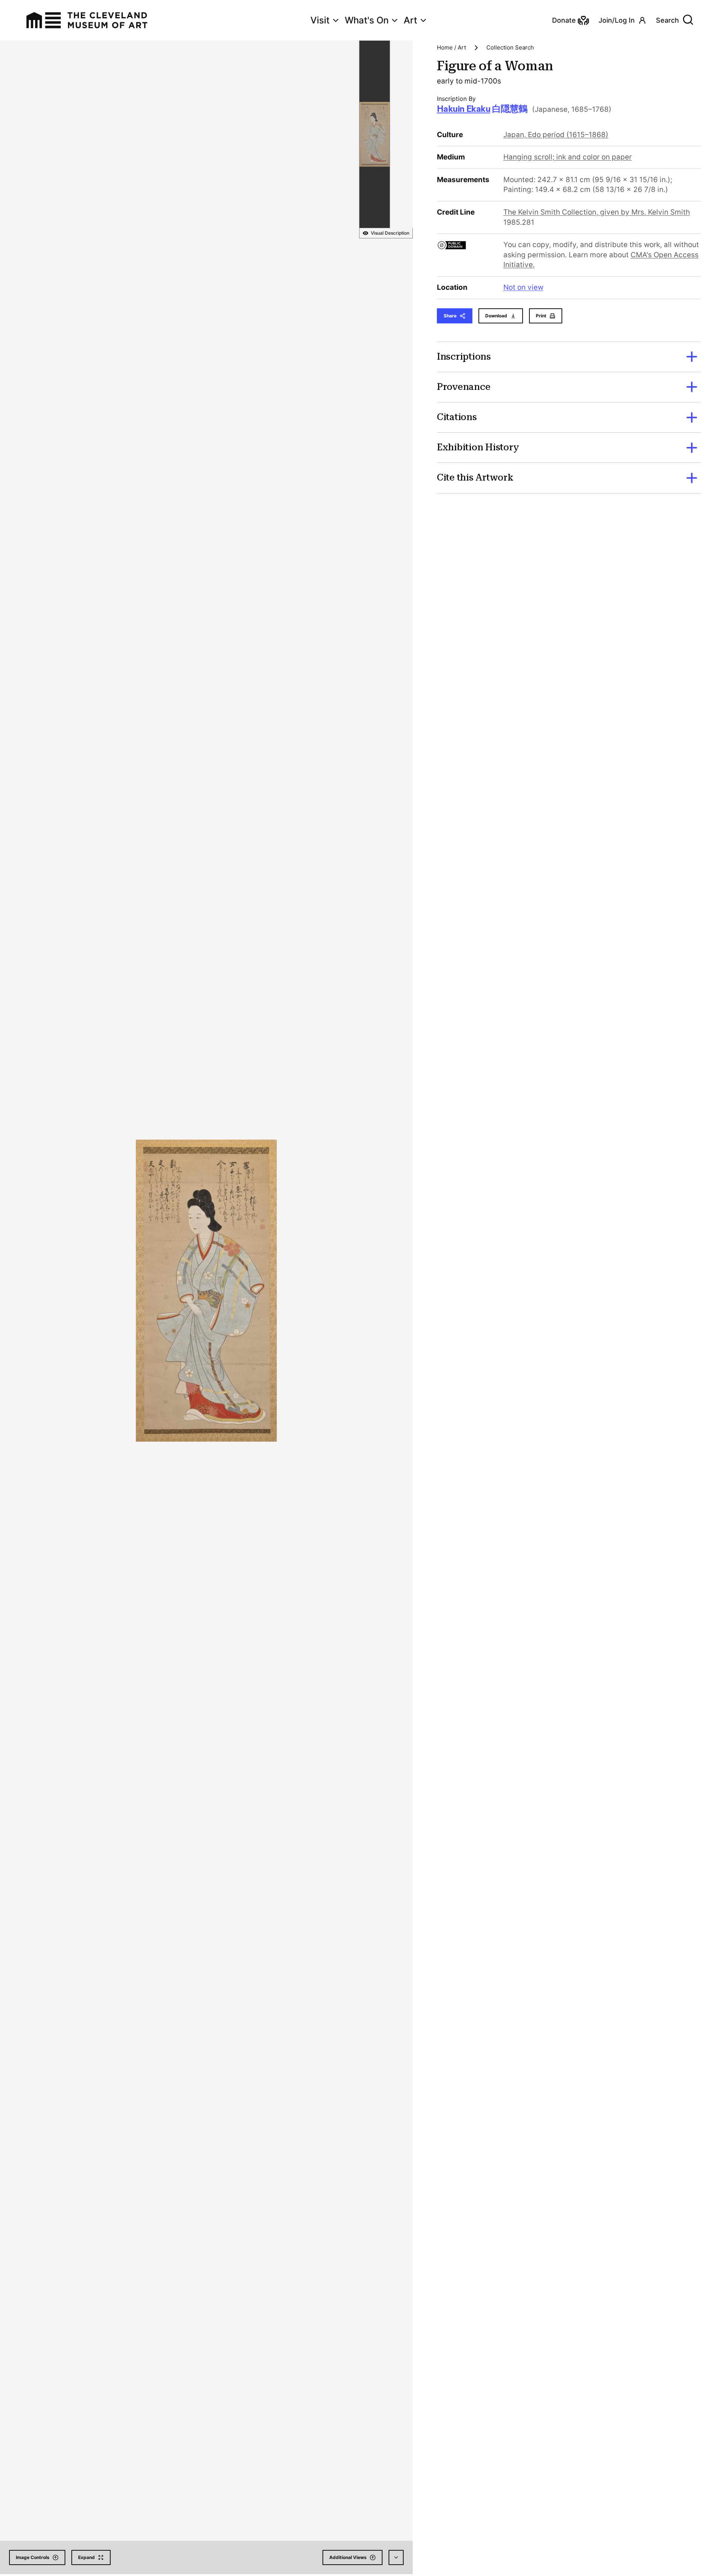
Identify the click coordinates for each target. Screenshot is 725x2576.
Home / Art (451, 47)
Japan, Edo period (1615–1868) (556, 135)
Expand (86, 2557)
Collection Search (510, 47)
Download (496, 316)
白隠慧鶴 (482, 109)
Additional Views (348, 2557)
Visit (320, 20)
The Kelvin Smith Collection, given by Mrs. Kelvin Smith (597, 212)
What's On (367, 20)
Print (541, 316)
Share (450, 316)
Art (410, 20)
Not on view (523, 287)
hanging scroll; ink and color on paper (568, 157)
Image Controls (33, 2557)
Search (667, 20)
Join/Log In (617, 20)
